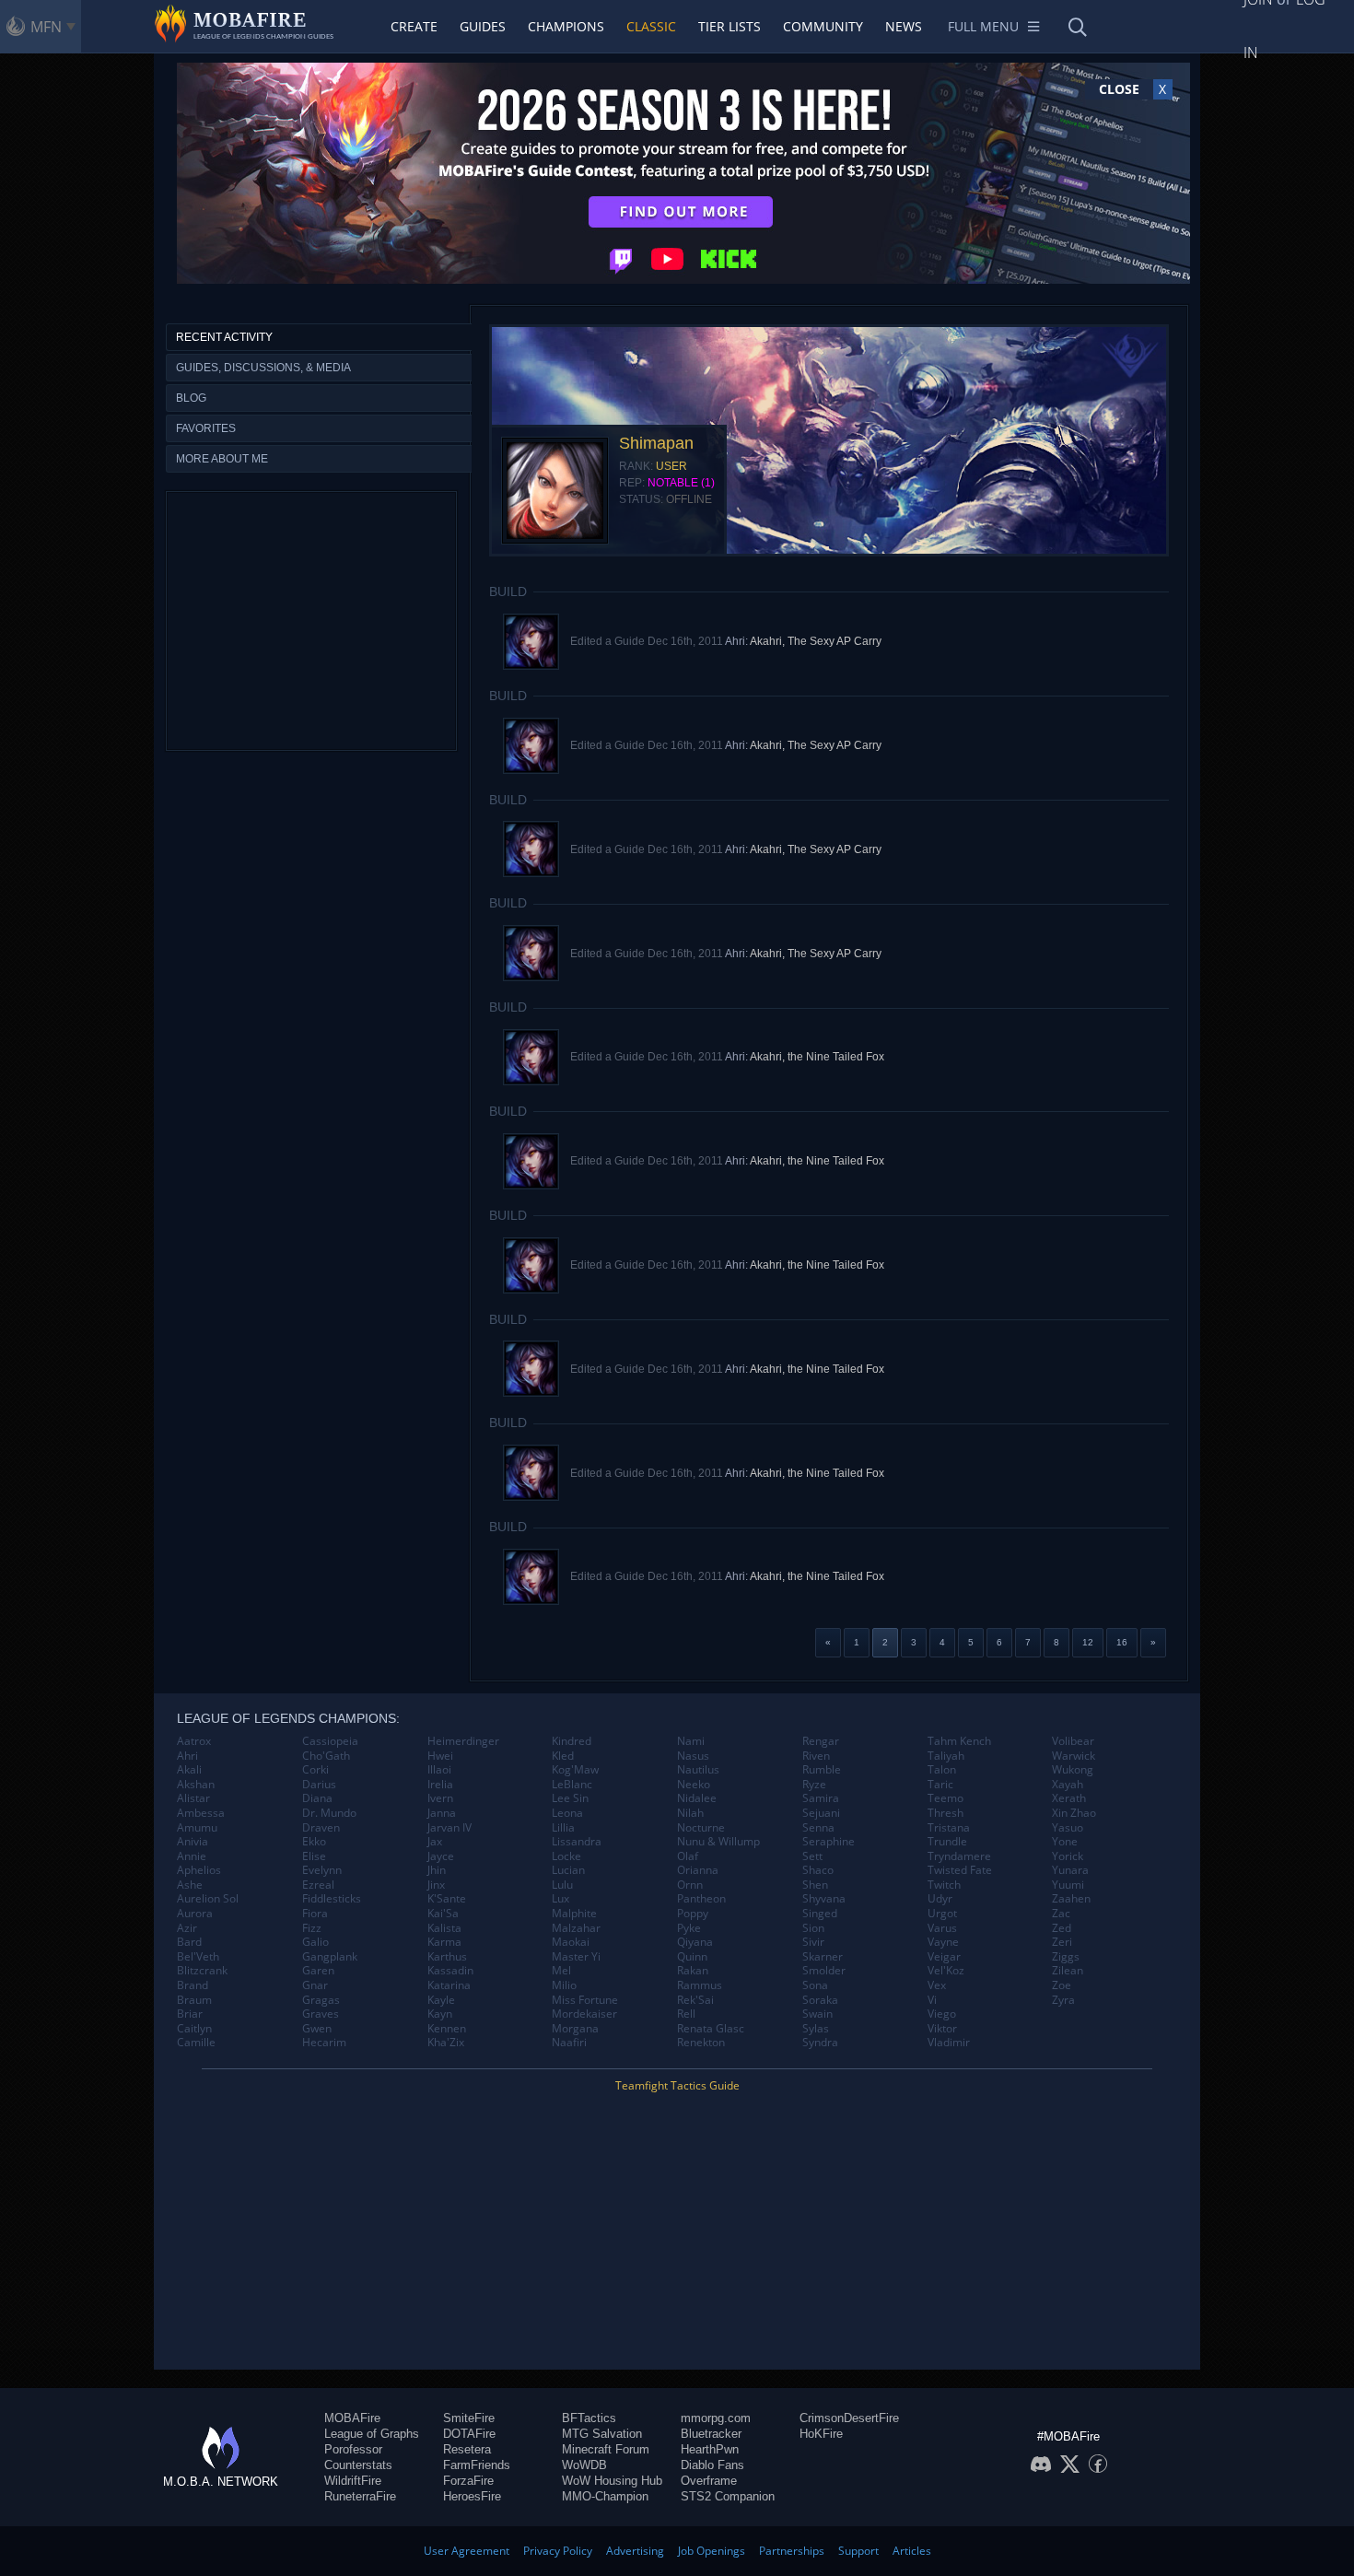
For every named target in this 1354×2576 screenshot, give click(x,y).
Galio (315, 1942)
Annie (192, 1856)
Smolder (824, 1971)
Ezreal (318, 1885)
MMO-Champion (605, 2496)
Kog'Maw (575, 1770)
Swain (817, 2014)
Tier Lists (730, 26)
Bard (189, 1942)
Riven (816, 1756)
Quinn (692, 1957)
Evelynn (322, 1870)
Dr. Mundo (329, 1813)
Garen (318, 1971)
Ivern (440, 1798)
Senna (818, 1828)
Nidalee (697, 1798)
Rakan (693, 1971)
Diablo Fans (712, 2465)
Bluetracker (711, 2434)
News (904, 26)
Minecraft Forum (606, 2449)
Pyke (689, 1928)
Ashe (190, 1885)
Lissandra (577, 1842)
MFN (46, 27)
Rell (686, 2014)
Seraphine (829, 1842)
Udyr (940, 1899)
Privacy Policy (558, 2551)
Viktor (942, 2029)
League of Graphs (372, 2434)
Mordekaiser (584, 2014)
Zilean (1068, 1971)
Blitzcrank (202, 1971)
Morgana (575, 2029)
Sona (815, 1985)
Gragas (321, 2000)
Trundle (947, 1842)
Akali (189, 1770)
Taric (940, 1785)
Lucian (568, 1870)
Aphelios (199, 1870)
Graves (321, 2014)
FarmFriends (477, 2465)
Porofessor (353, 2449)
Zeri (1062, 1942)
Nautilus (698, 1770)
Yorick (1068, 1856)
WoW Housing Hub (612, 2481)
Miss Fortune (585, 2000)
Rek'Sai (695, 2000)
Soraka (820, 2000)
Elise (314, 1856)
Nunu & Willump (718, 1842)
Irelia (440, 1785)
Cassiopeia (330, 1741)
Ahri (187, 1756)
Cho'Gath (326, 1756)
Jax (435, 1842)
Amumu (197, 1828)
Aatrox (194, 1741)
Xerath (1069, 1798)
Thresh (945, 1813)
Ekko (314, 1842)
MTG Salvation (602, 2434)
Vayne (943, 1942)
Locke (566, 1856)
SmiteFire (469, 2418)
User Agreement (467, 2551)
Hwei (440, 1756)
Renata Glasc (711, 2029)
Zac (1061, 1914)
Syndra (820, 2043)
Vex (937, 1985)
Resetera (467, 2449)
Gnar (315, 1985)
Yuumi (1068, 1885)
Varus (942, 1928)
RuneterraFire (360, 2496)
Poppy (693, 1914)
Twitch (944, 1885)
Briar (190, 2014)
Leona (567, 1813)
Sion (813, 1928)
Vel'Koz (946, 1971)
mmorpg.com (716, 2418)
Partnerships (792, 2551)
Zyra (1063, 2000)
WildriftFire (353, 2481)
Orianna (698, 1870)
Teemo (945, 1798)
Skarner (823, 1957)
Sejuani (821, 1813)
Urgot (942, 1914)
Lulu (562, 1885)
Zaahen (1071, 1899)
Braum (194, 2000)
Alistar (193, 1798)
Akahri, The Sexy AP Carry (816, 641)
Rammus (700, 1985)
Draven (321, 1828)
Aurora (195, 1914)
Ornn (690, 1885)
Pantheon (701, 1899)
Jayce (441, 1856)
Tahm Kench (959, 1741)
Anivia (193, 1842)
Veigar (944, 1957)
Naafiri (569, 2043)
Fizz (312, 1928)
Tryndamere (959, 1856)
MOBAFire (352, 2418)
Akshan (196, 1785)
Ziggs (1066, 1957)
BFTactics (589, 2418)
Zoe (1062, 1985)
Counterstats (358, 2465)
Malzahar (576, 1928)
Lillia (563, 1828)
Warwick (1074, 1756)
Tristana (949, 1828)
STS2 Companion (728, 2496)
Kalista (444, 1928)
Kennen (447, 2029)
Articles (912, 2551)
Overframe (709, 2481)
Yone (1065, 1842)
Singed (820, 1914)
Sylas (816, 2029)
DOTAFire (469, 2434)
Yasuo (1068, 1828)
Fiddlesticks (332, 1899)
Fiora (315, 1914)
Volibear (1073, 1741)
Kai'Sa (443, 1914)
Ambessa (201, 1813)
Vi (932, 2000)
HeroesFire (472, 2496)
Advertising (635, 2551)
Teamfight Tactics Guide (677, 2085)
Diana (317, 1798)
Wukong (1073, 1770)
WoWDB (584, 2465)
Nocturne (701, 1828)
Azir (187, 1928)
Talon (942, 1770)
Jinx (436, 1885)
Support (858, 2551)
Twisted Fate (960, 1870)
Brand (193, 1985)
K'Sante (447, 1899)
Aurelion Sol (208, 1899)
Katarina (449, 1985)
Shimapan (656, 443)
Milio (564, 1985)
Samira (821, 1798)
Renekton (701, 2043)
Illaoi (439, 1770)
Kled (563, 1756)
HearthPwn (710, 2449)
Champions (566, 26)
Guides (483, 26)
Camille (196, 2043)
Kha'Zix (446, 2043)
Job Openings (712, 2551)
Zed (1062, 1928)
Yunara (1070, 1870)
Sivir (813, 1942)
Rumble (822, 1770)
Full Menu (983, 26)
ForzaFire (468, 2481)
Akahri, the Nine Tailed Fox (817, 1057)
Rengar (821, 1741)
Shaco (818, 1870)
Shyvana (824, 1899)
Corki (315, 1770)
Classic (651, 26)
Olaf (688, 1856)
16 (1122, 1642)
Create (414, 26)
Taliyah (946, 1756)
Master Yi (576, 1957)
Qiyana (695, 1942)
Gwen (317, 2029)
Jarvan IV (449, 1828)
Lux (560, 1899)
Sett (812, 1856)
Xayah (1068, 1785)
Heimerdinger (463, 1741)
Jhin (437, 1870)
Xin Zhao (1074, 1813)
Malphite (574, 1914)
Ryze (814, 1785)
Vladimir (949, 2043)
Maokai (571, 1942)
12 (1088, 1642)
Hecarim (324, 2043)
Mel (561, 1971)
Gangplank (330, 1957)
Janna (442, 1813)
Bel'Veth (198, 1957)
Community (823, 26)
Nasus (693, 1756)
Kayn (440, 2014)
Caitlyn (194, 2029)
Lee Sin (570, 1798)
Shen (815, 1885)
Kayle (441, 2000)
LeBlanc (572, 1785)
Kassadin (450, 1971)
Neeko (694, 1785)
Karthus (447, 1957)
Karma (444, 1942)
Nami (691, 1741)
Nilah (690, 1813)
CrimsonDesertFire (849, 2418)
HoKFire (821, 2434)
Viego (942, 2014)
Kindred (572, 1741)
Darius (319, 1785)
